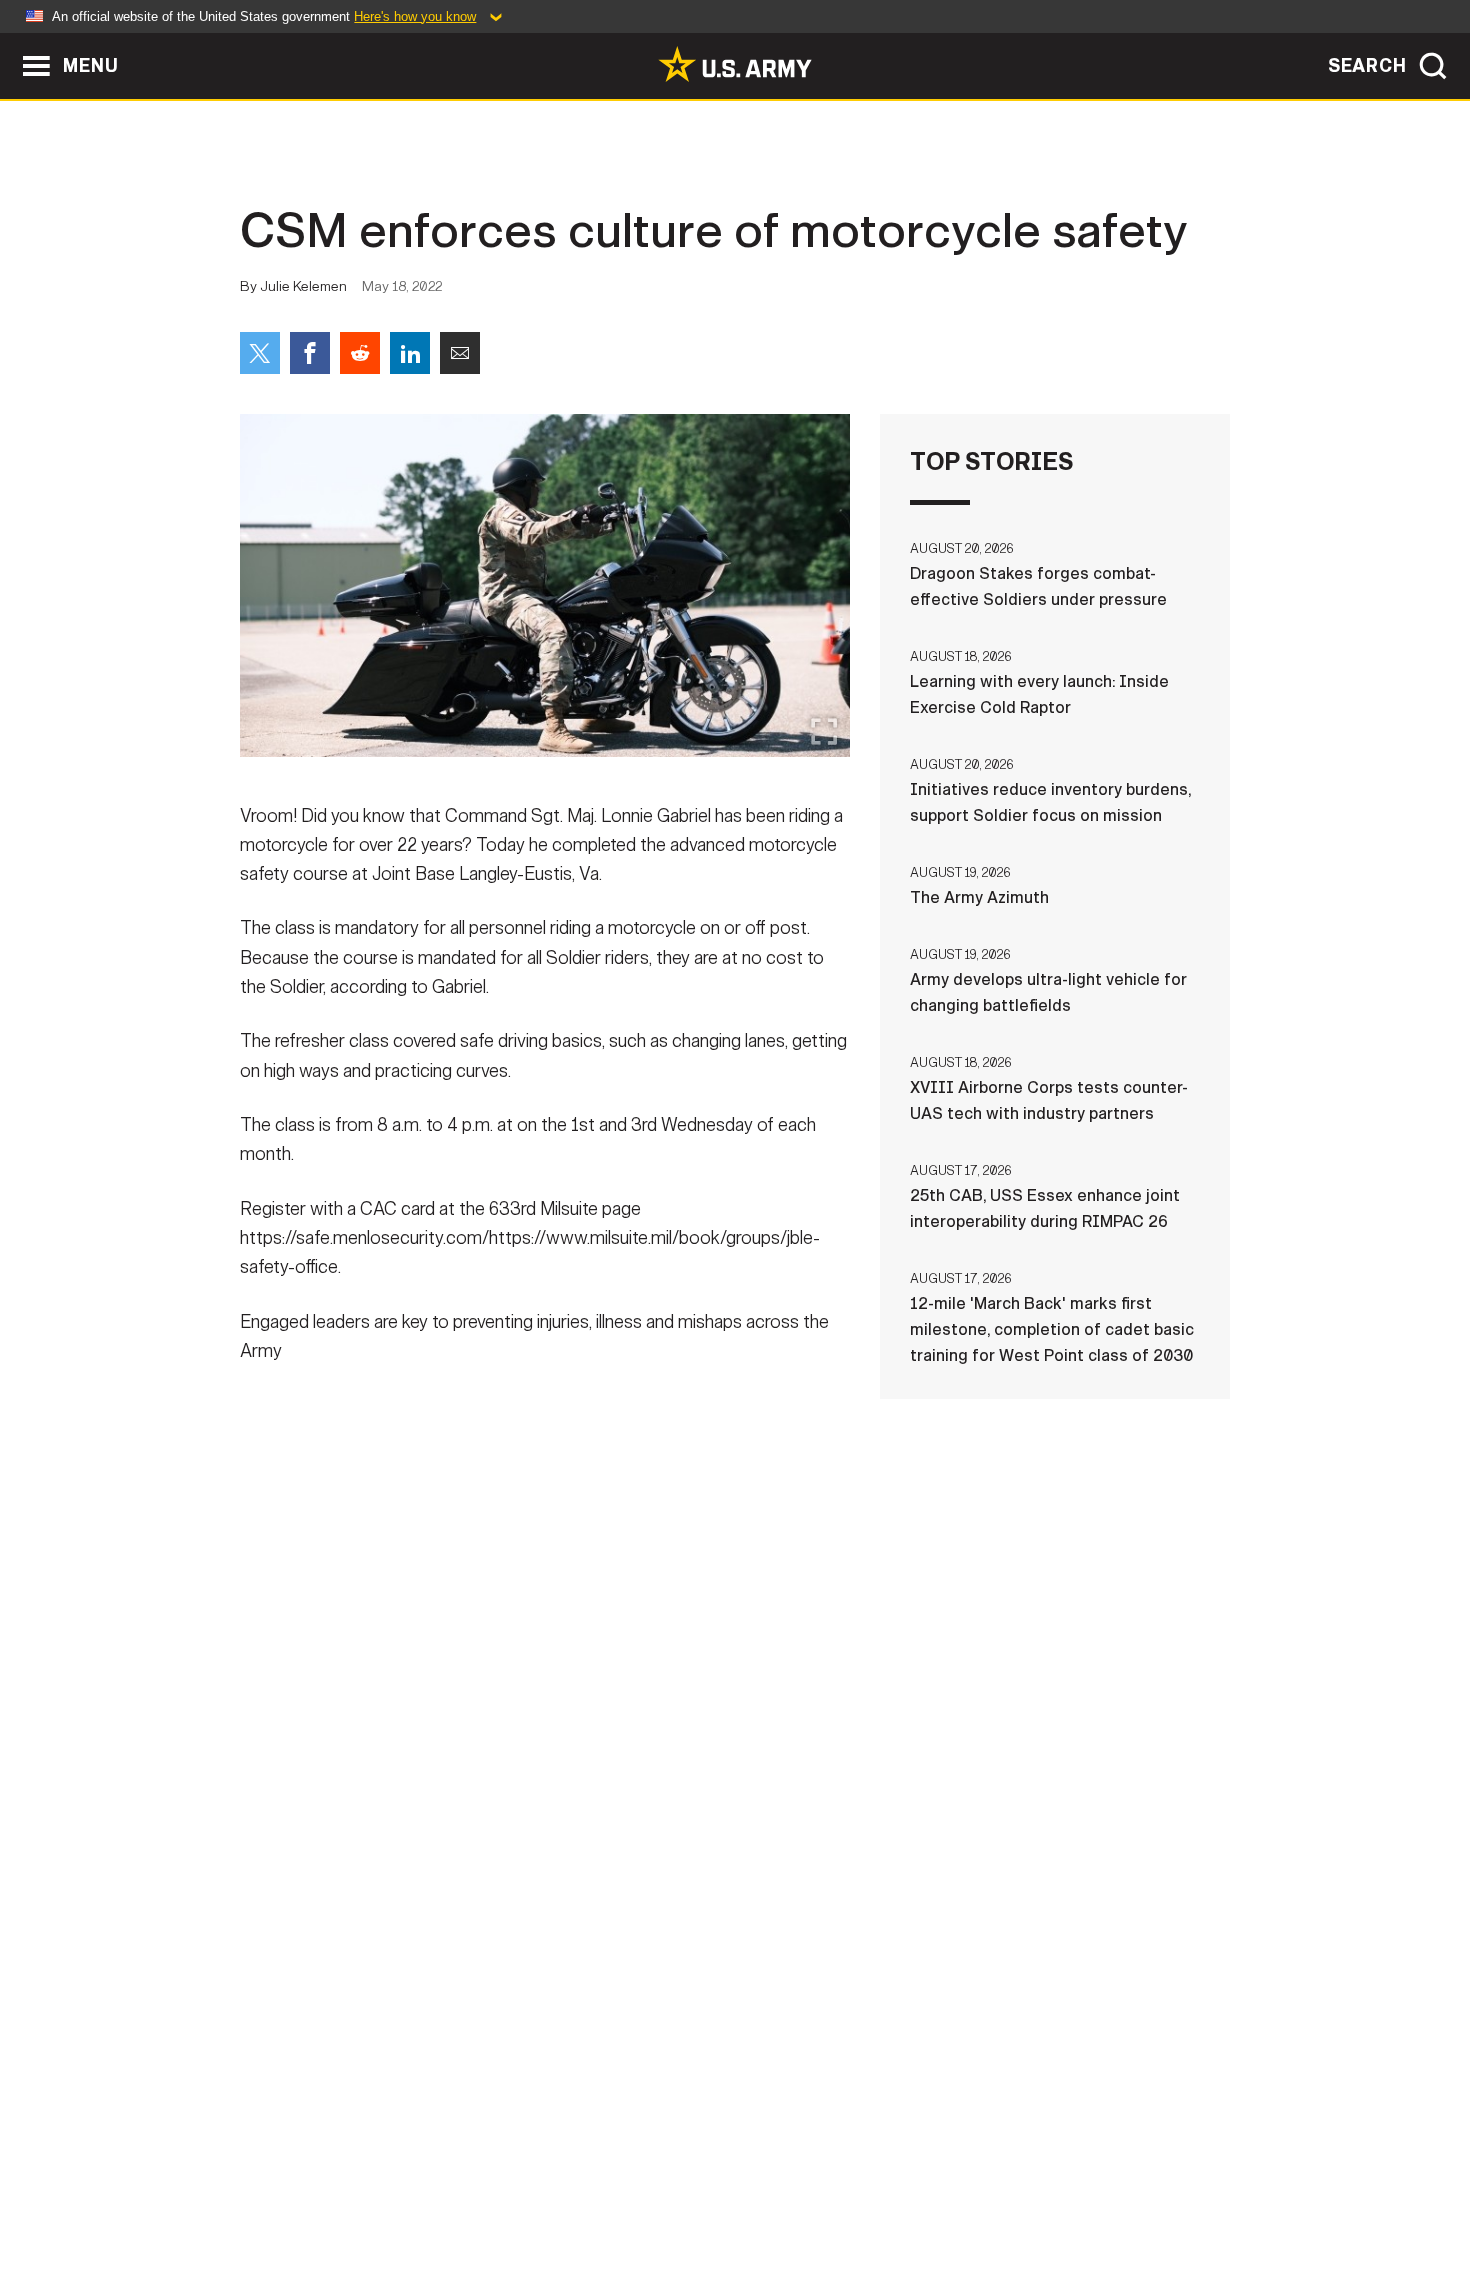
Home (297, 2183)
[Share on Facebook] (310, 353)
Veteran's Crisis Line (1111, 2183)
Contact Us (394, 2183)
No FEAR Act (952, 2183)
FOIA (857, 2183)
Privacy (501, 2183)
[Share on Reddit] (360, 353)
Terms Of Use (614, 2183)
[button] (10, 42)
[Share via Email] (460, 353)
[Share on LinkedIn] (410, 353)
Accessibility (751, 2183)
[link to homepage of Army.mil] (735, 64)
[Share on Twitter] (260, 353)
